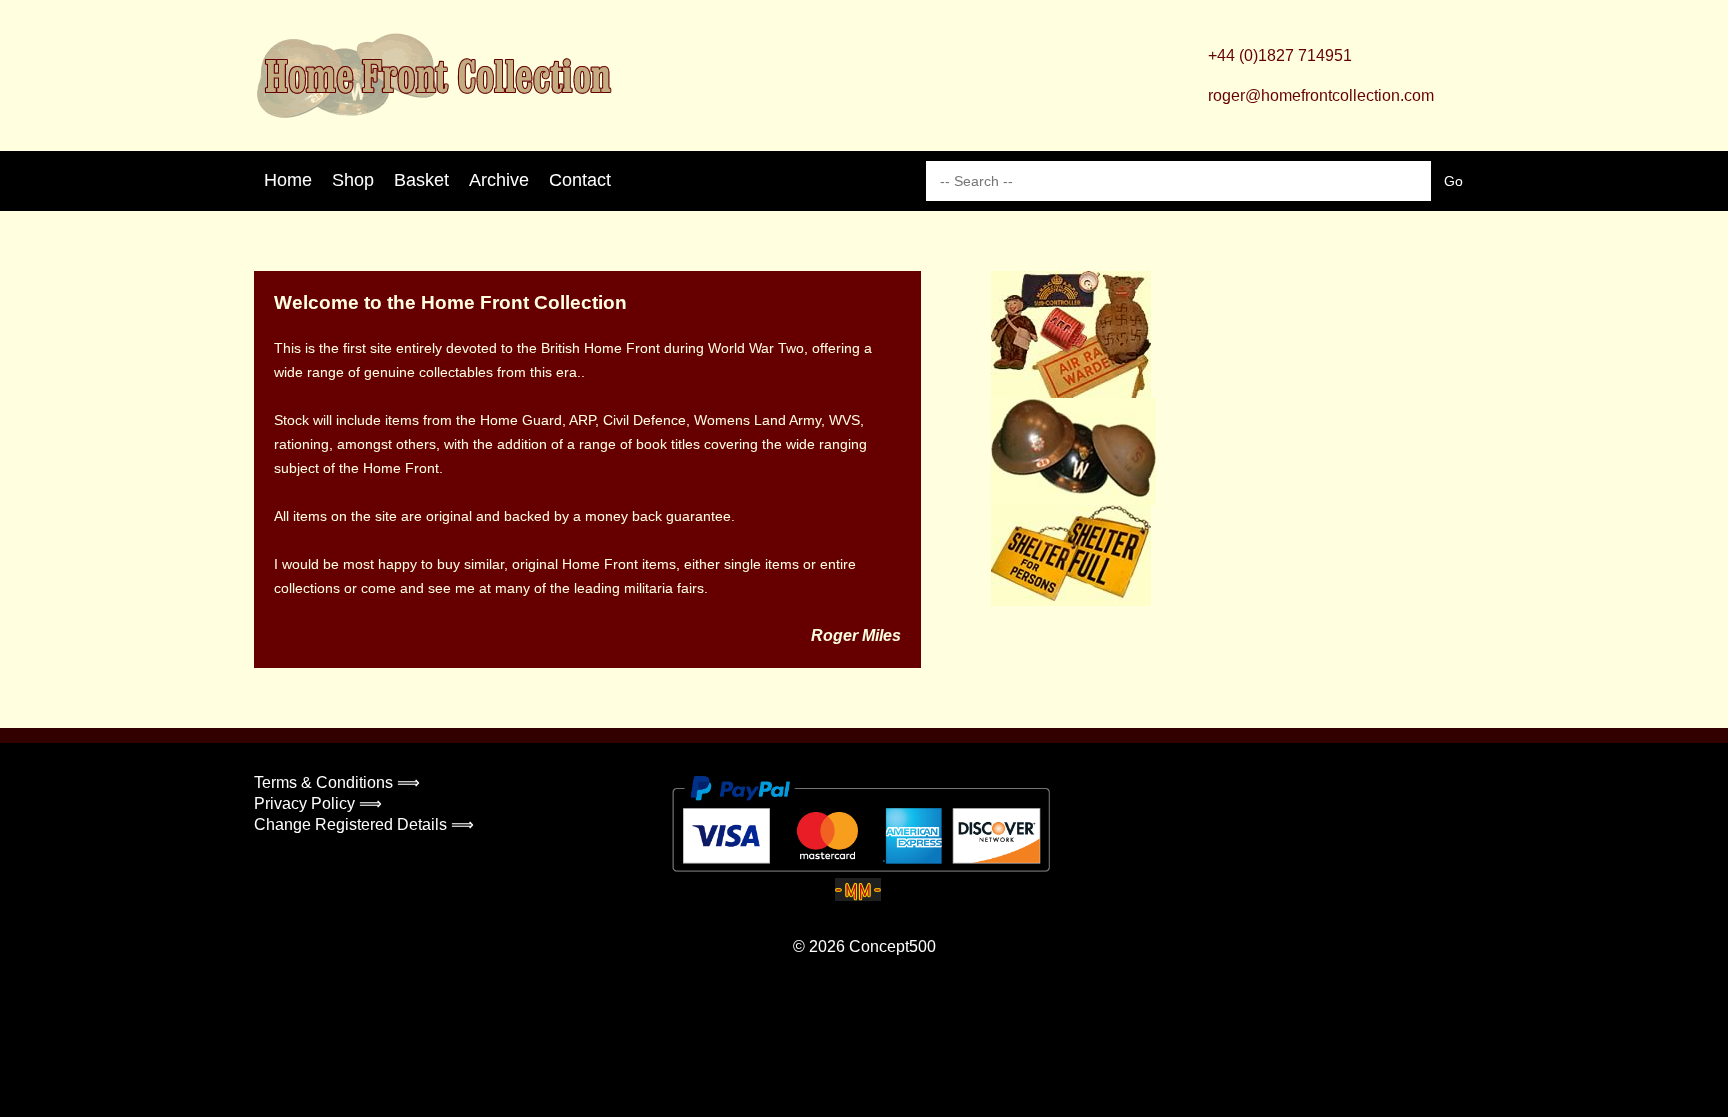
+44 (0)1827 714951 (1280, 55)
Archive (499, 180)
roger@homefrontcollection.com (1321, 95)
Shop (353, 180)
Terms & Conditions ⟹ (337, 782)
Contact (580, 180)
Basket (421, 180)
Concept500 (892, 946)
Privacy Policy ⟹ (318, 803)
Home (288, 180)
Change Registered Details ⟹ (364, 824)
